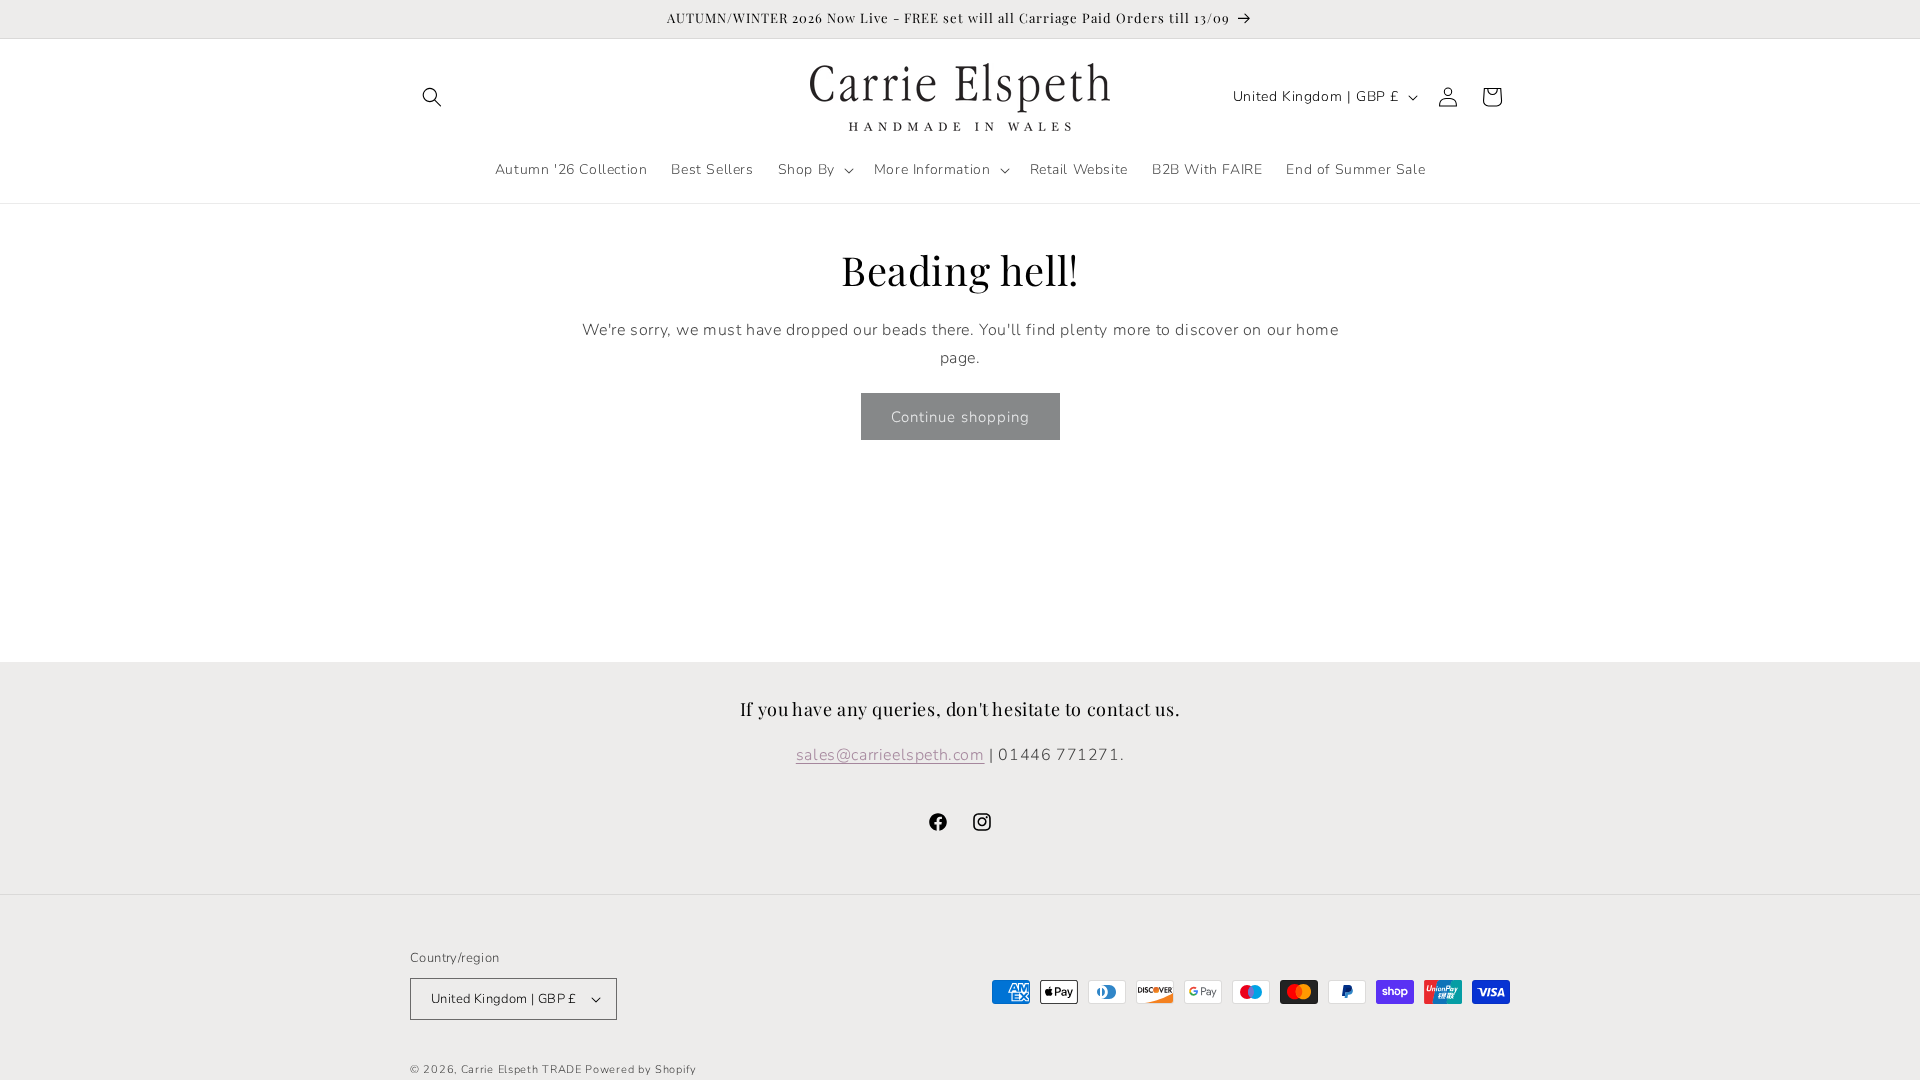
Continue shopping (960, 417)
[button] (432, 97)
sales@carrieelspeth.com (890, 755)
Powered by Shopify (641, 1069)
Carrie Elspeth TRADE (521, 1069)
